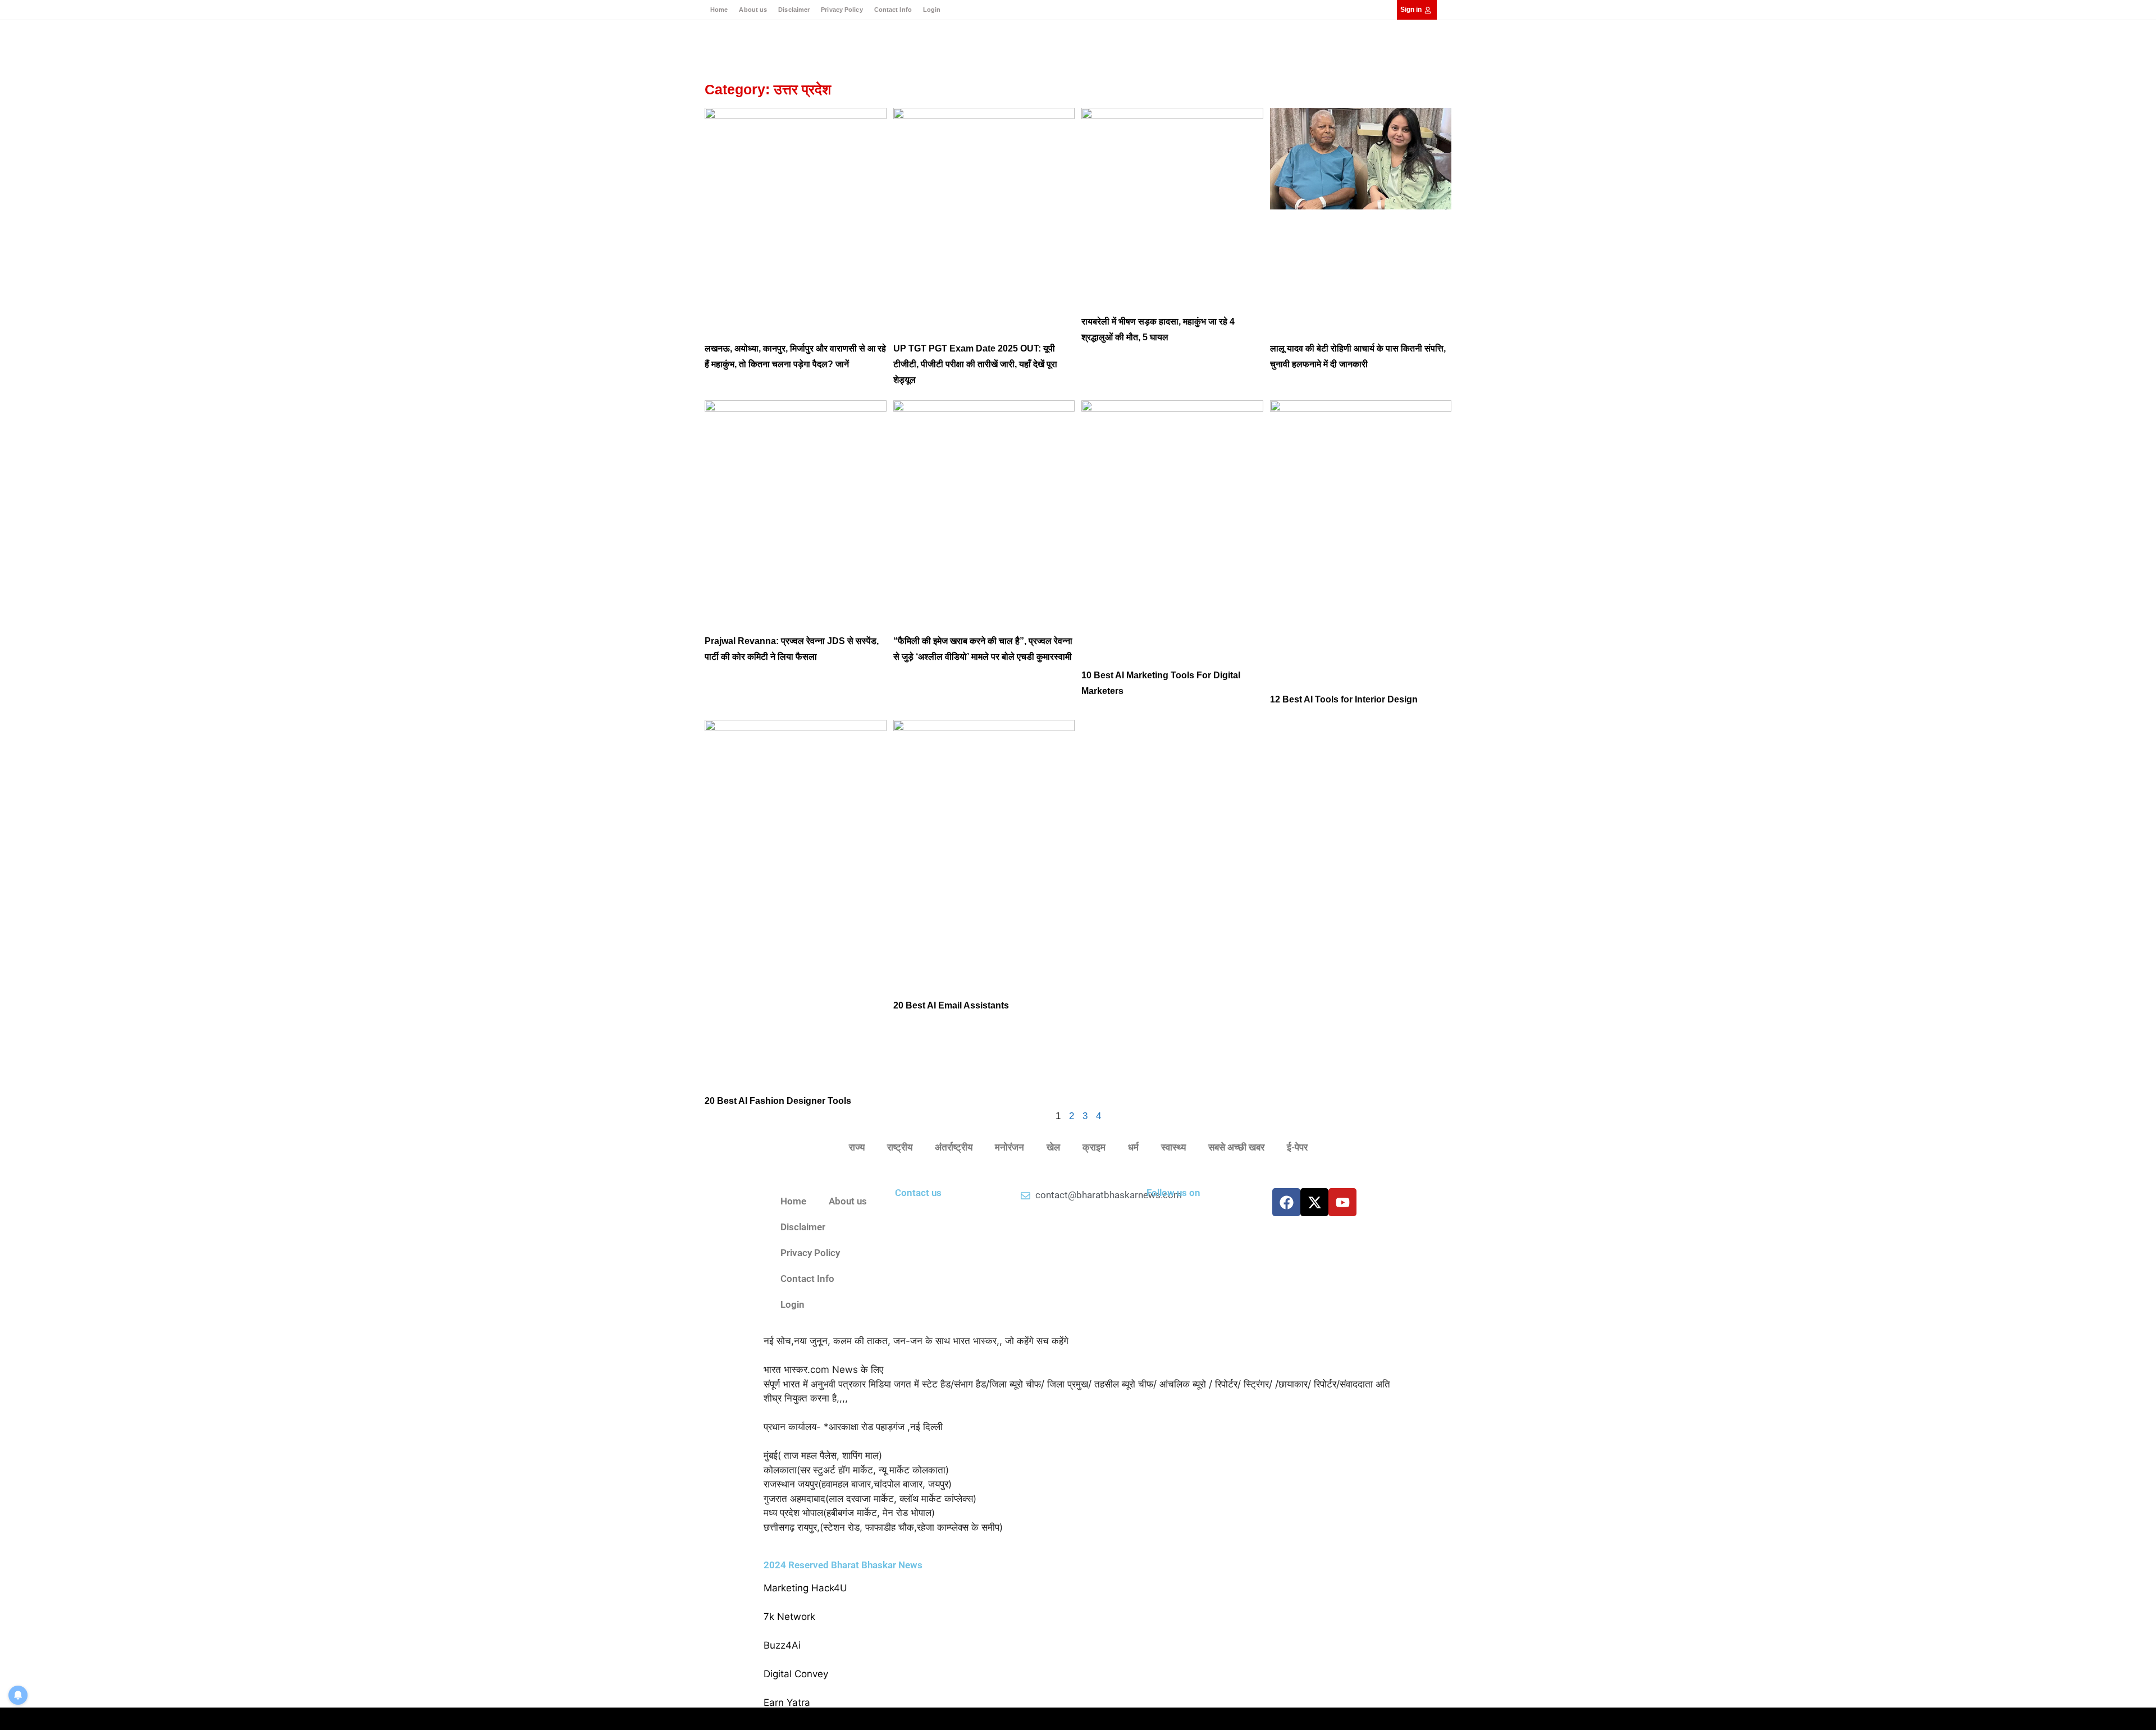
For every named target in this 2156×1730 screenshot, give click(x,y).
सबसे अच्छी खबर (1236, 1147)
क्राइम (1094, 1147)
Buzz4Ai (782, 1645)
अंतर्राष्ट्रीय (954, 1147)
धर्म (1133, 1147)
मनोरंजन (1010, 1147)
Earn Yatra (787, 1702)
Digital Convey (796, 1674)
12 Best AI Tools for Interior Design (1344, 699)
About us (753, 10)
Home (719, 10)
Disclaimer (794, 10)
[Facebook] (1286, 1202)
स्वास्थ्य (1173, 1147)
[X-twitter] (1314, 1202)
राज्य (857, 1147)
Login (932, 10)
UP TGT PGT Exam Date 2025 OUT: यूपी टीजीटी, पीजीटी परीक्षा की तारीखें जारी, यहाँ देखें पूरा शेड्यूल (975, 364)
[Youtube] (1342, 1202)
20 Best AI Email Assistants (951, 1005)
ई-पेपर (1297, 1147)
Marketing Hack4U (805, 1588)
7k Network (789, 1617)
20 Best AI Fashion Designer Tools (778, 1101)
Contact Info (893, 10)
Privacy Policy (842, 10)
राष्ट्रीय (900, 1147)
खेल (1053, 1147)
